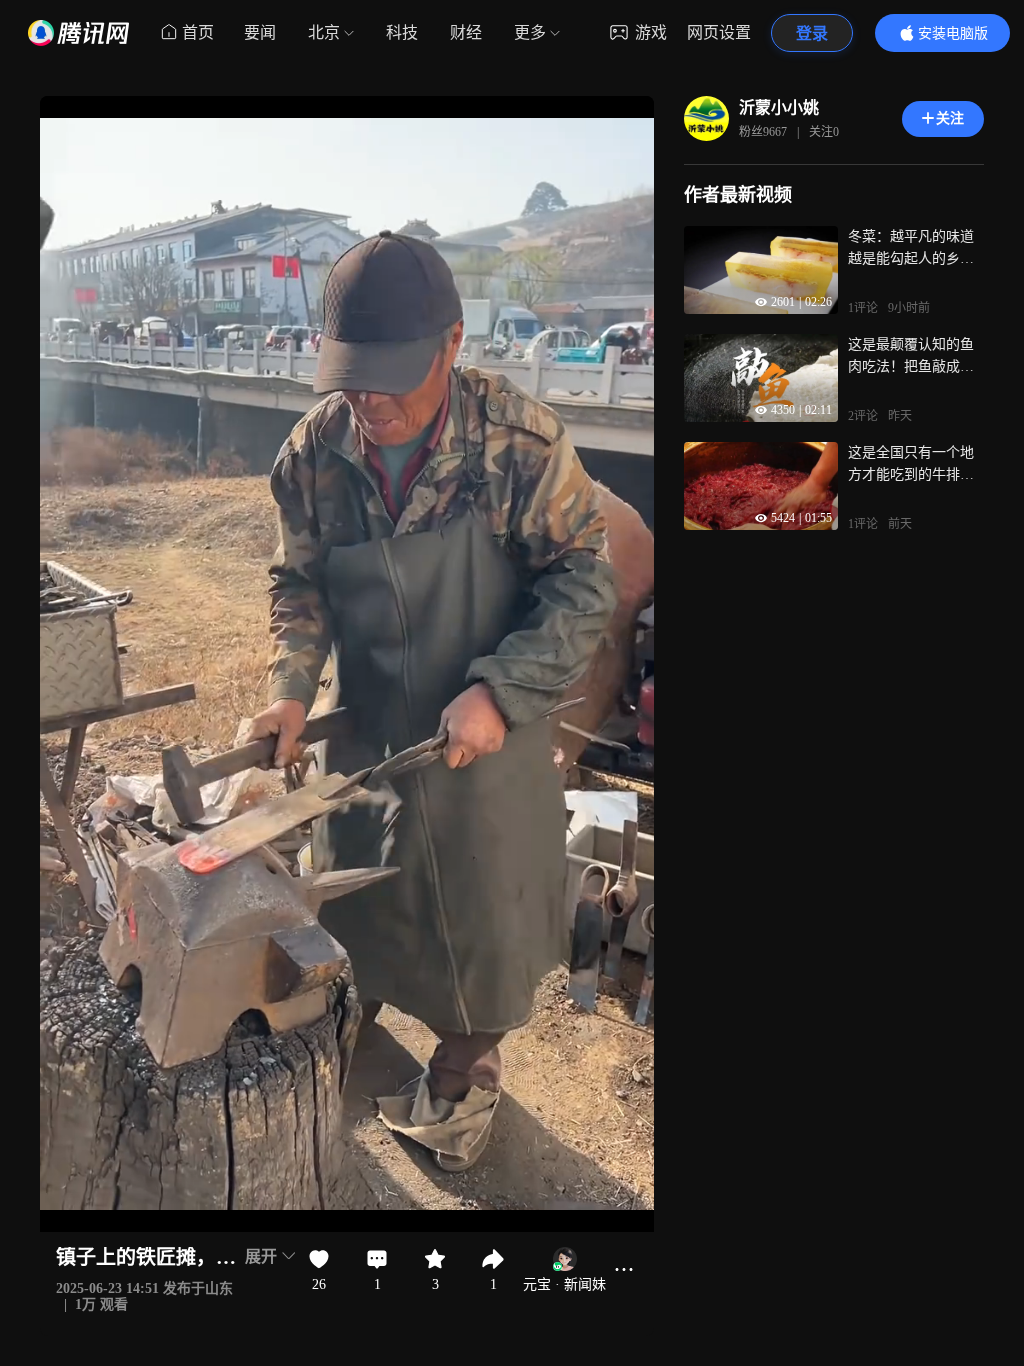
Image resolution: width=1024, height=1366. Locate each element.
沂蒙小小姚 (779, 107)
